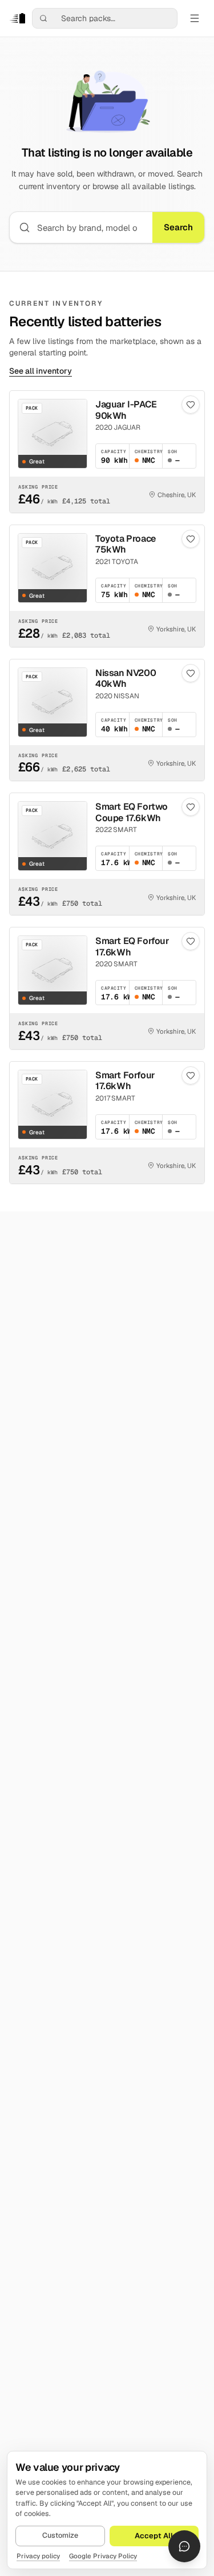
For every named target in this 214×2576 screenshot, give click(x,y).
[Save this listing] (191, 405)
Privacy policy (38, 2556)
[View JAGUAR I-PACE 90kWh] (107, 452)
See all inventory (41, 371)
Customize (60, 2535)
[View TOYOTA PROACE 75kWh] (107, 586)
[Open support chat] (184, 2546)
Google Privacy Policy (103, 2556)
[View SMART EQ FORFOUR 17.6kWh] (107, 988)
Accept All (154, 2536)
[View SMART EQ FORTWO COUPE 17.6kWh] (107, 854)
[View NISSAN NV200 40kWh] (107, 720)
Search (178, 227)
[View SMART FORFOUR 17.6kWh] (107, 1123)
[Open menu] (195, 18)
